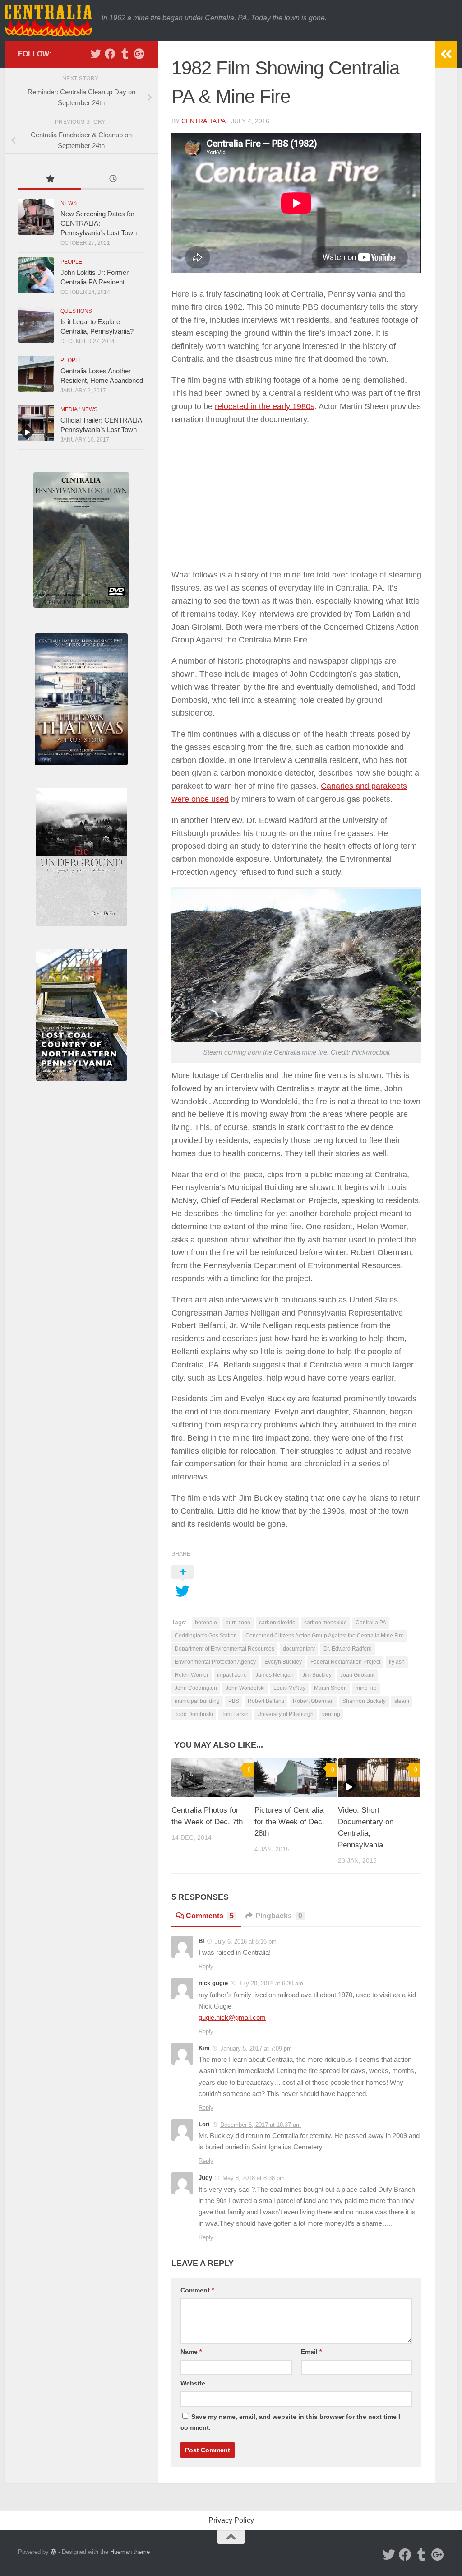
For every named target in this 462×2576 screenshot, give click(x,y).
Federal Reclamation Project (345, 1662)
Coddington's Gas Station (206, 1636)
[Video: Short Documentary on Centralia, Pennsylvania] (379, 1778)
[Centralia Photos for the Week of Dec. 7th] (213, 1778)
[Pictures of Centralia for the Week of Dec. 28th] (296, 1778)
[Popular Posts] (50, 180)
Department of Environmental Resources (224, 1649)
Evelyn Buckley (283, 1662)
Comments (210, 1916)
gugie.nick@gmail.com (232, 2018)
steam (402, 1701)
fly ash (397, 1662)
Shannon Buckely (364, 1701)
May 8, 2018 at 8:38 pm (254, 2178)
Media (69, 409)
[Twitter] (96, 54)
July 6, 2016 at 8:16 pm (246, 1941)
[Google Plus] (139, 54)
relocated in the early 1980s (265, 406)
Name (191, 2352)
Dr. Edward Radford (348, 1649)
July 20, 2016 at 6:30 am (271, 1983)
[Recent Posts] (113, 180)
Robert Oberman (313, 1701)
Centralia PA (371, 1623)
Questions (76, 311)
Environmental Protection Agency (215, 1662)
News (69, 203)
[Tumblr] (125, 54)
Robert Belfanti (266, 1701)
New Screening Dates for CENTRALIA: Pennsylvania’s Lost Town (99, 223)
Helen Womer (192, 1675)
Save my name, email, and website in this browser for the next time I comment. (290, 2422)
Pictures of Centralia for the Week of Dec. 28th (289, 1822)
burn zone (238, 1623)
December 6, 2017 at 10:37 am (261, 2125)
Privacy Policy (231, 2520)
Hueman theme (130, 2552)
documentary (299, 1649)
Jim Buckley (317, 1675)
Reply (206, 1966)
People (71, 262)
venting (331, 1714)
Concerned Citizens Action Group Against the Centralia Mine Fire (325, 1636)
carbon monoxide (326, 1623)
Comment (197, 2290)
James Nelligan (275, 1675)
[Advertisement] (296, 497)
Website (193, 2383)
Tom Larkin (235, 1714)
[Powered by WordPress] (53, 2552)
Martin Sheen (330, 1688)
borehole (206, 1623)
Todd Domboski (194, 1714)
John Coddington (196, 1688)
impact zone (232, 1675)
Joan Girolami (357, 1675)
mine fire (366, 1688)
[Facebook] (110, 54)
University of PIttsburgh (285, 1714)
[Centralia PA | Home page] (49, 20)
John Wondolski (245, 1688)
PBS (234, 1701)
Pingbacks (279, 1916)
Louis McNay (289, 1688)
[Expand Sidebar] (446, 54)
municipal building (197, 1701)
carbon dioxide (277, 1623)
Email (311, 2352)
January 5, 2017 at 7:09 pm (256, 2048)
